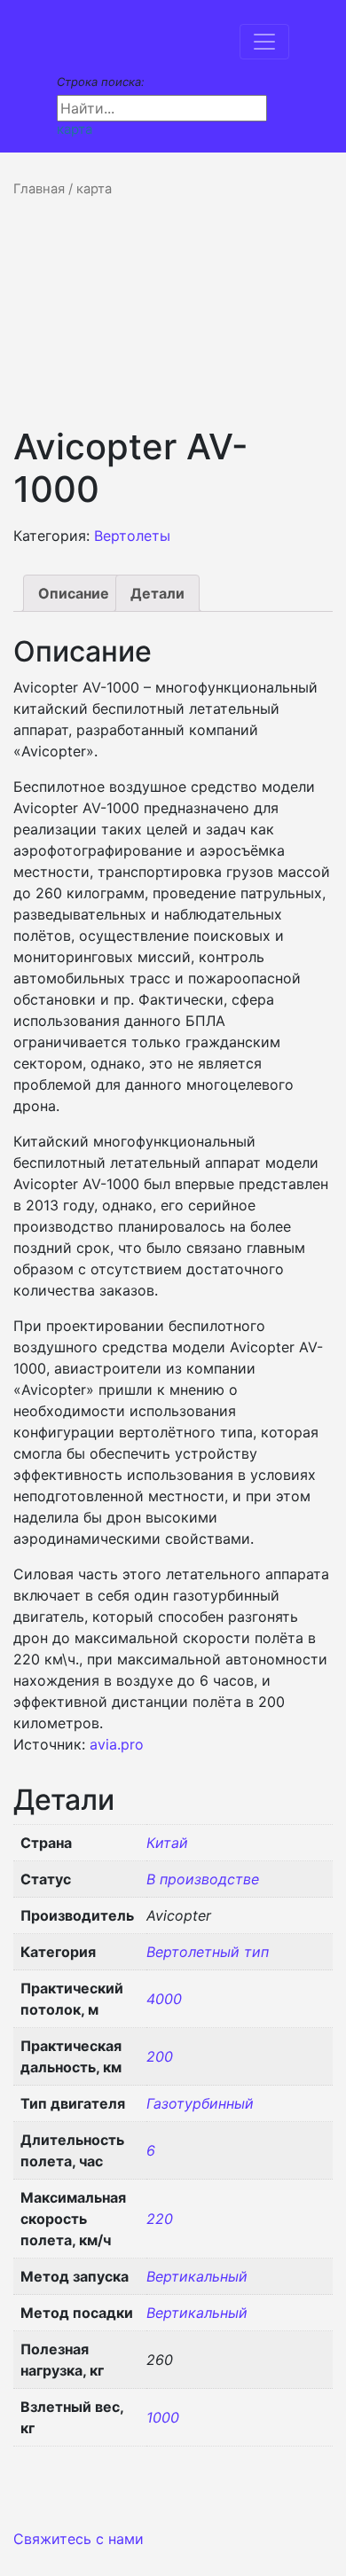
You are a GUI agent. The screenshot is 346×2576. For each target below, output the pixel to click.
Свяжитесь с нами (79, 2539)
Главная (39, 189)
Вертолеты (132, 536)
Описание (74, 593)
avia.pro (117, 1744)
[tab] (74, 593)
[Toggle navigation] (264, 42)
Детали (157, 593)
